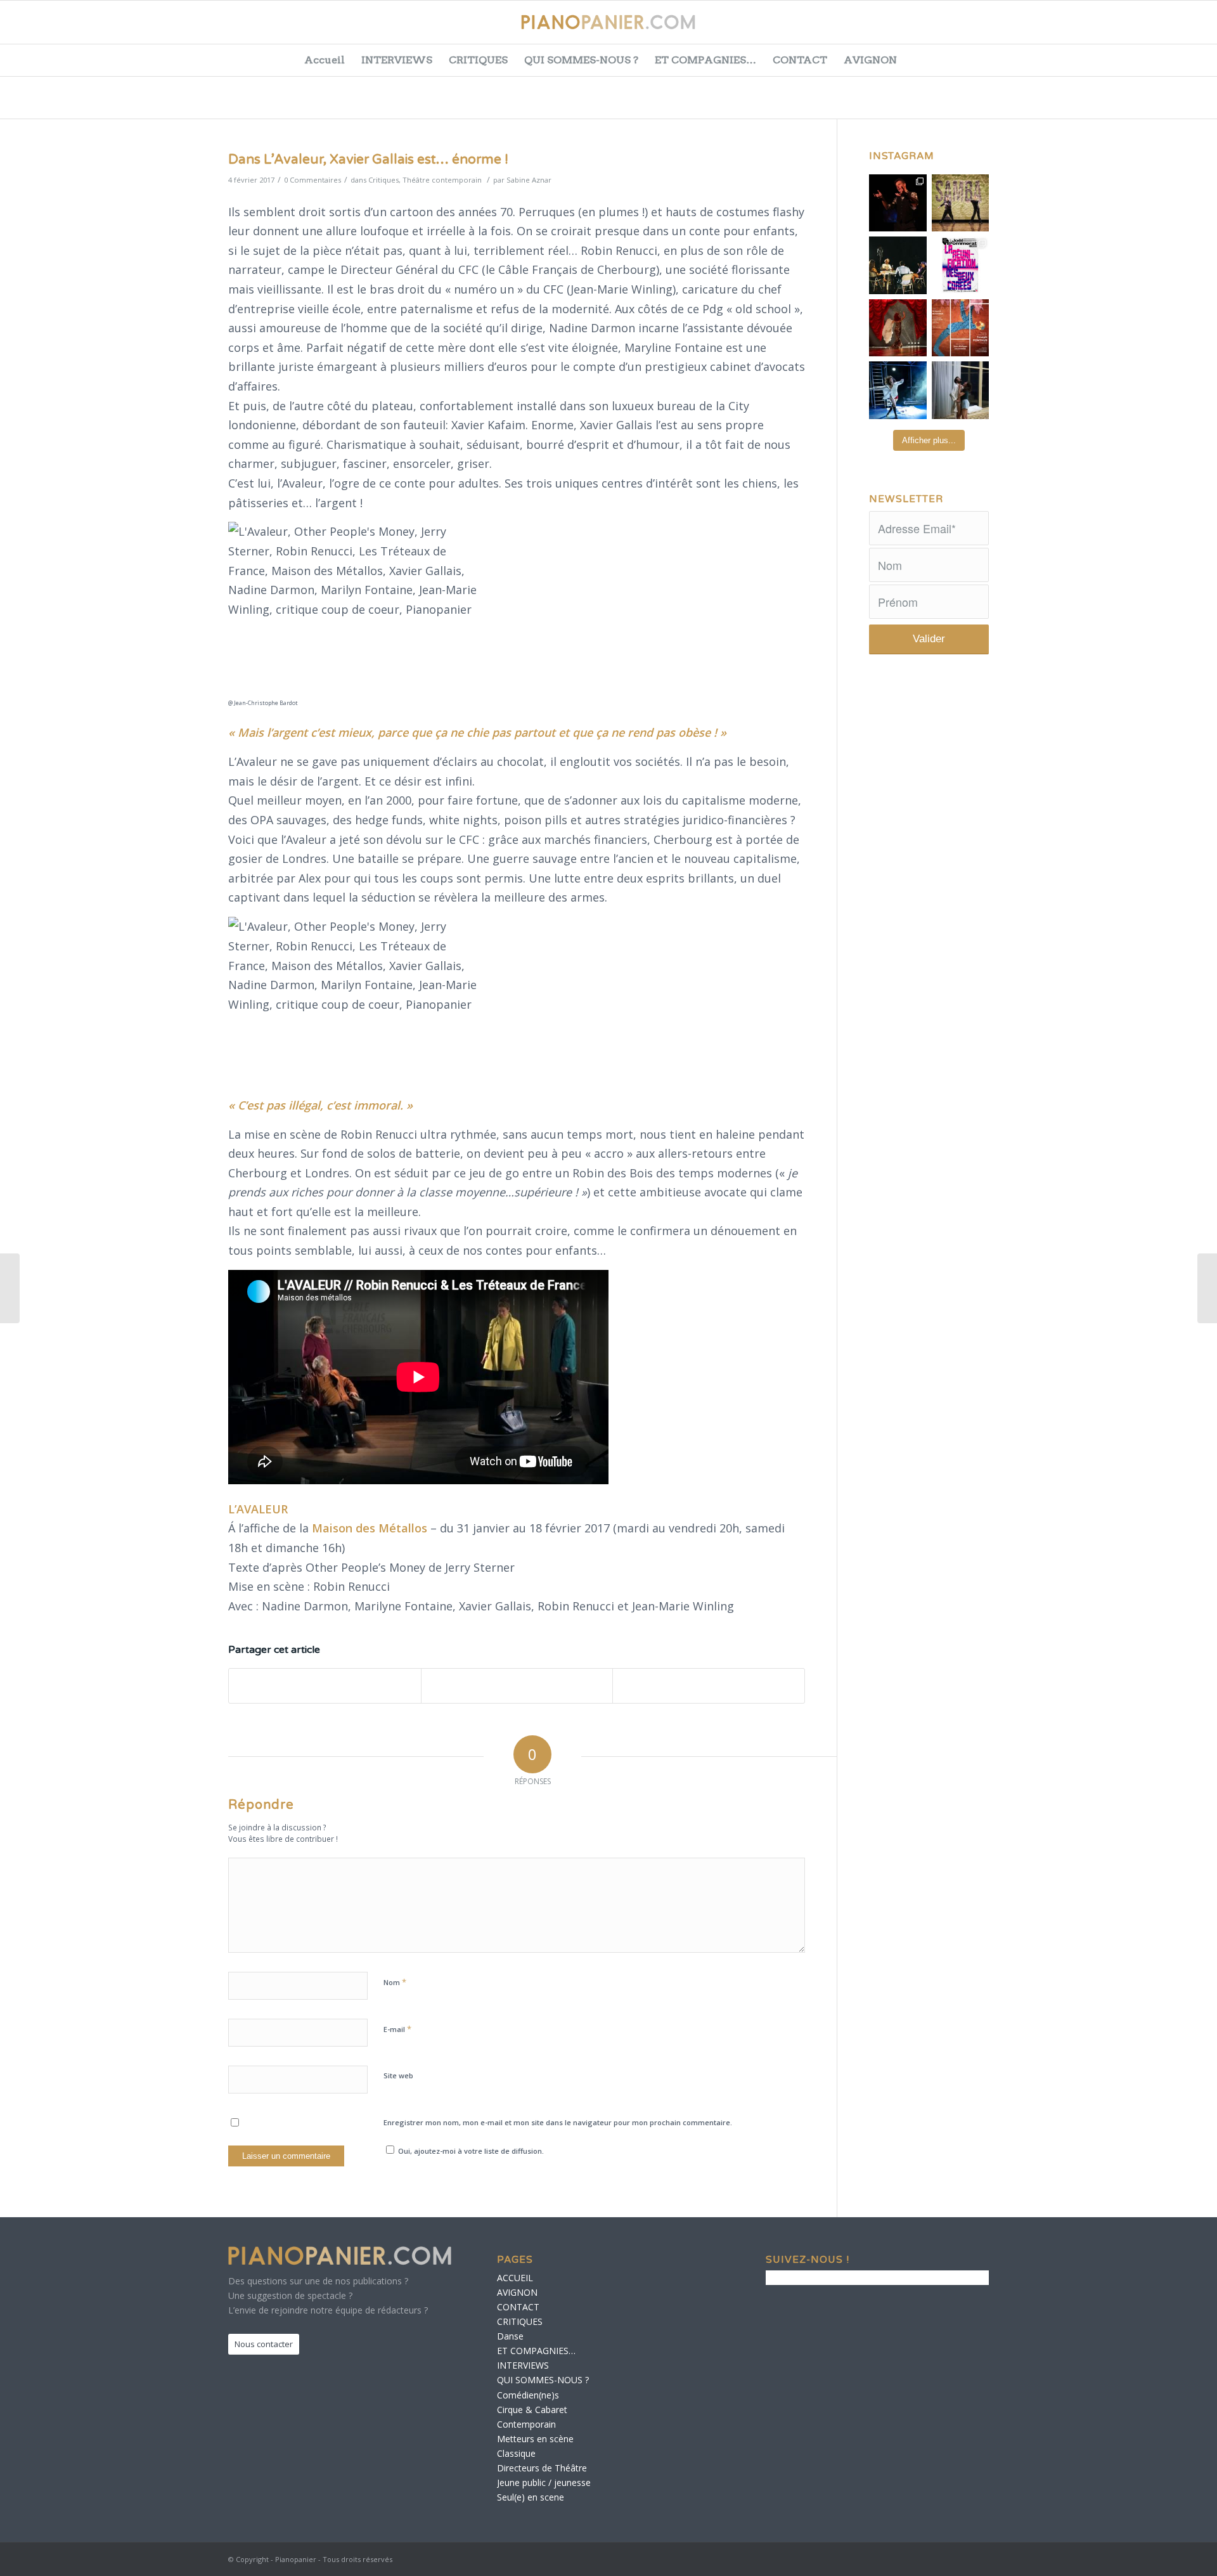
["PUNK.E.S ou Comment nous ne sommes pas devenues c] (898, 390)
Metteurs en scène (535, 2439)
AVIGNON (870, 60)
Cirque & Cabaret (532, 2410)
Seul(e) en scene (531, 2497)
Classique (516, 2453)
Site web (398, 2075)
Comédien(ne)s (528, 2395)
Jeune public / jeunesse (544, 2482)
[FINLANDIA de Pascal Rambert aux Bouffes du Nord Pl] (961, 390)
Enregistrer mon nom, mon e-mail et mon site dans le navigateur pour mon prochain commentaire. (558, 2122)
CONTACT (800, 60)
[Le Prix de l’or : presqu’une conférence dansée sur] (961, 203)
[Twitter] (1114, 29)
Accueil (325, 60)
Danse (510, 2336)
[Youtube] (1145, 29)
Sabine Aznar (529, 180)
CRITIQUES (478, 60)
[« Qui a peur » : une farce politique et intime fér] (898, 265)
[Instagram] (1177, 29)
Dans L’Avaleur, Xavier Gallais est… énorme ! (368, 159)
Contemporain (526, 2424)
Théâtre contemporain (442, 180)
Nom (395, 1982)
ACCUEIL (515, 2278)
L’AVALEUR (258, 1509)
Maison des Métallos (370, 1528)
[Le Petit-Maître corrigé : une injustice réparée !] (10, 1288)
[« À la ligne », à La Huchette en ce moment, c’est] (961, 328)
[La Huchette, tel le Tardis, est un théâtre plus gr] (898, 203)
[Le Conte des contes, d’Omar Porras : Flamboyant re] (898, 328)
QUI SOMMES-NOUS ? (581, 60)
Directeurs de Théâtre (542, 2468)
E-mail (397, 2029)
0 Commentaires (312, 180)
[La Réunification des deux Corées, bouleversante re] (961, 265)
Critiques (383, 180)
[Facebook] (1082, 29)
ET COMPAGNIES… (705, 60)
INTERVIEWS (397, 60)
